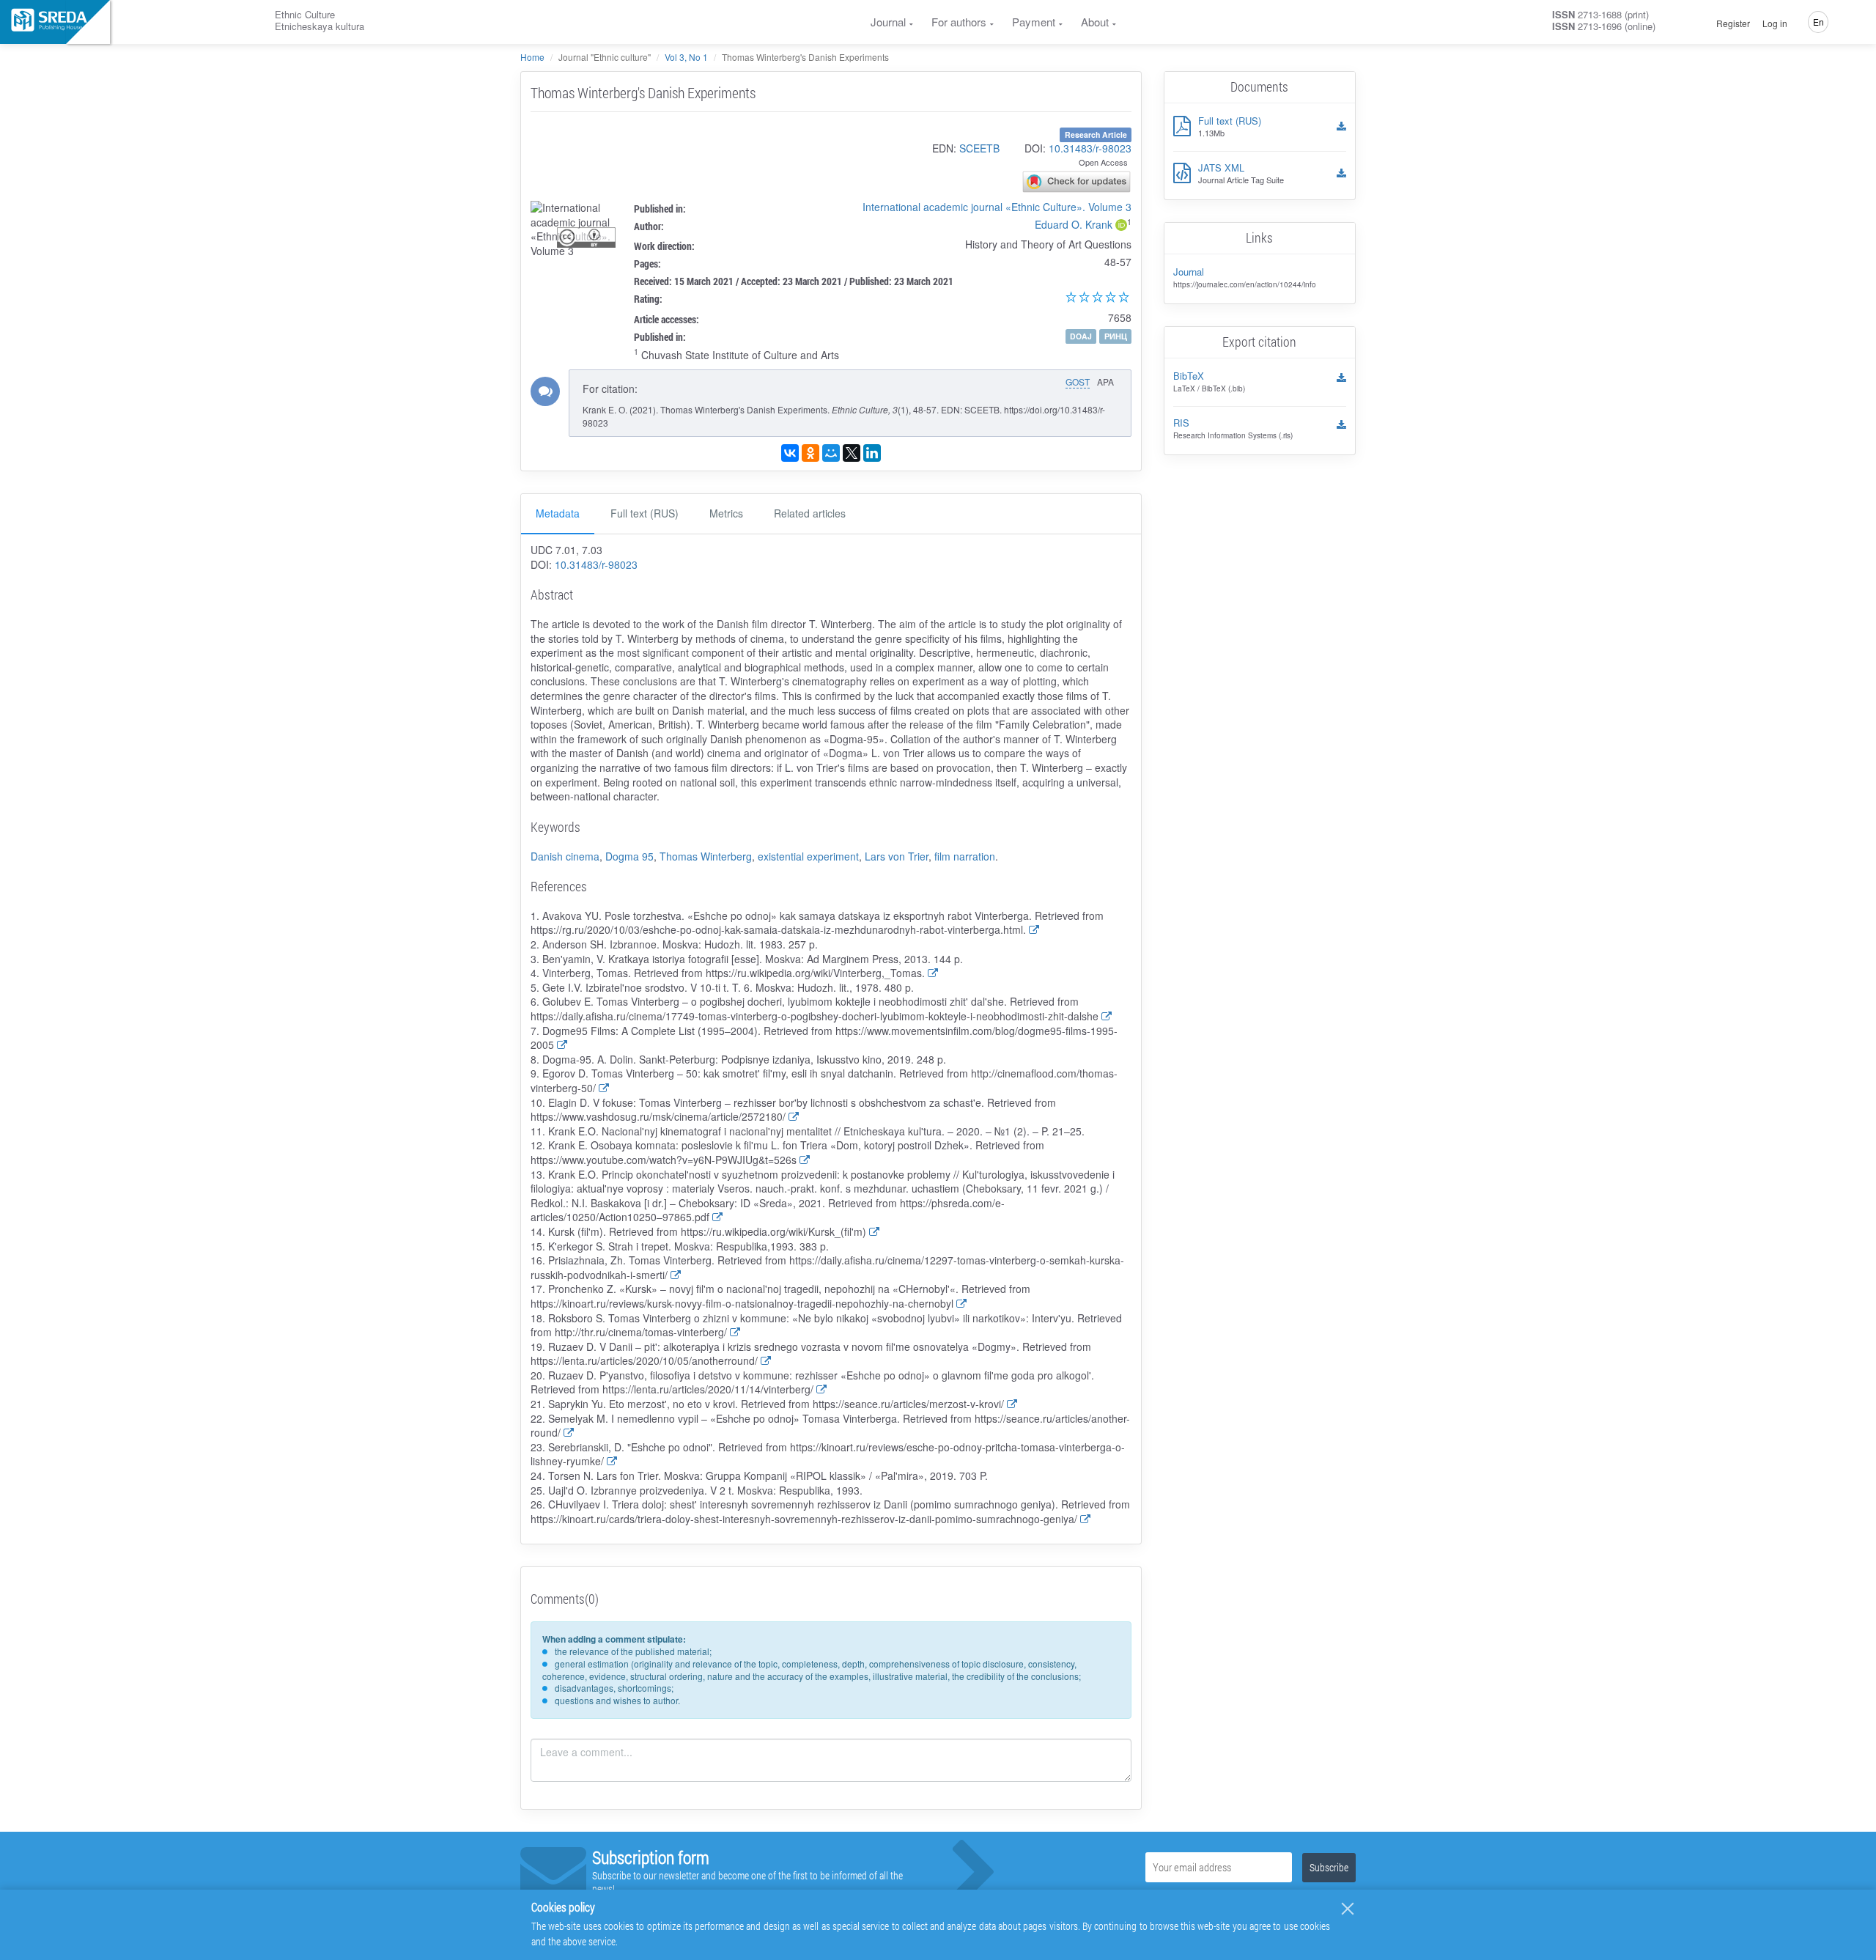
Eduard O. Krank (1074, 224)
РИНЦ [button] (1116, 336)
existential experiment (808, 856)
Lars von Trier (897, 856)
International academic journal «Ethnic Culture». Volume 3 (997, 207)
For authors (959, 22)
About (1095, 22)
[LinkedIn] (872, 453)
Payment (1034, 22)
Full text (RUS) (645, 513)
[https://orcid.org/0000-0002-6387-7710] (1121, 226)
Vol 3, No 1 (686, 57)
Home (532, 57)
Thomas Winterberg (706, 856)
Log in (1775, 23)
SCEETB (979, 148)
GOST (1078, 382)
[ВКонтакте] (790, 453)
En (1818, 22)
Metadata (558, 513)
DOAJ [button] (1081, 336)
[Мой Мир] (831, 453)
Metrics (726, 513)
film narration (965, 856)
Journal (888, 22)
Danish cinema (565, 856)
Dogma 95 (629, 856)
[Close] (1348, 1909)
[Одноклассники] (810, 453)
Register (1733, 23)
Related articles (810, 513)
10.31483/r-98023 (1090, 148)
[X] (852, 453)
